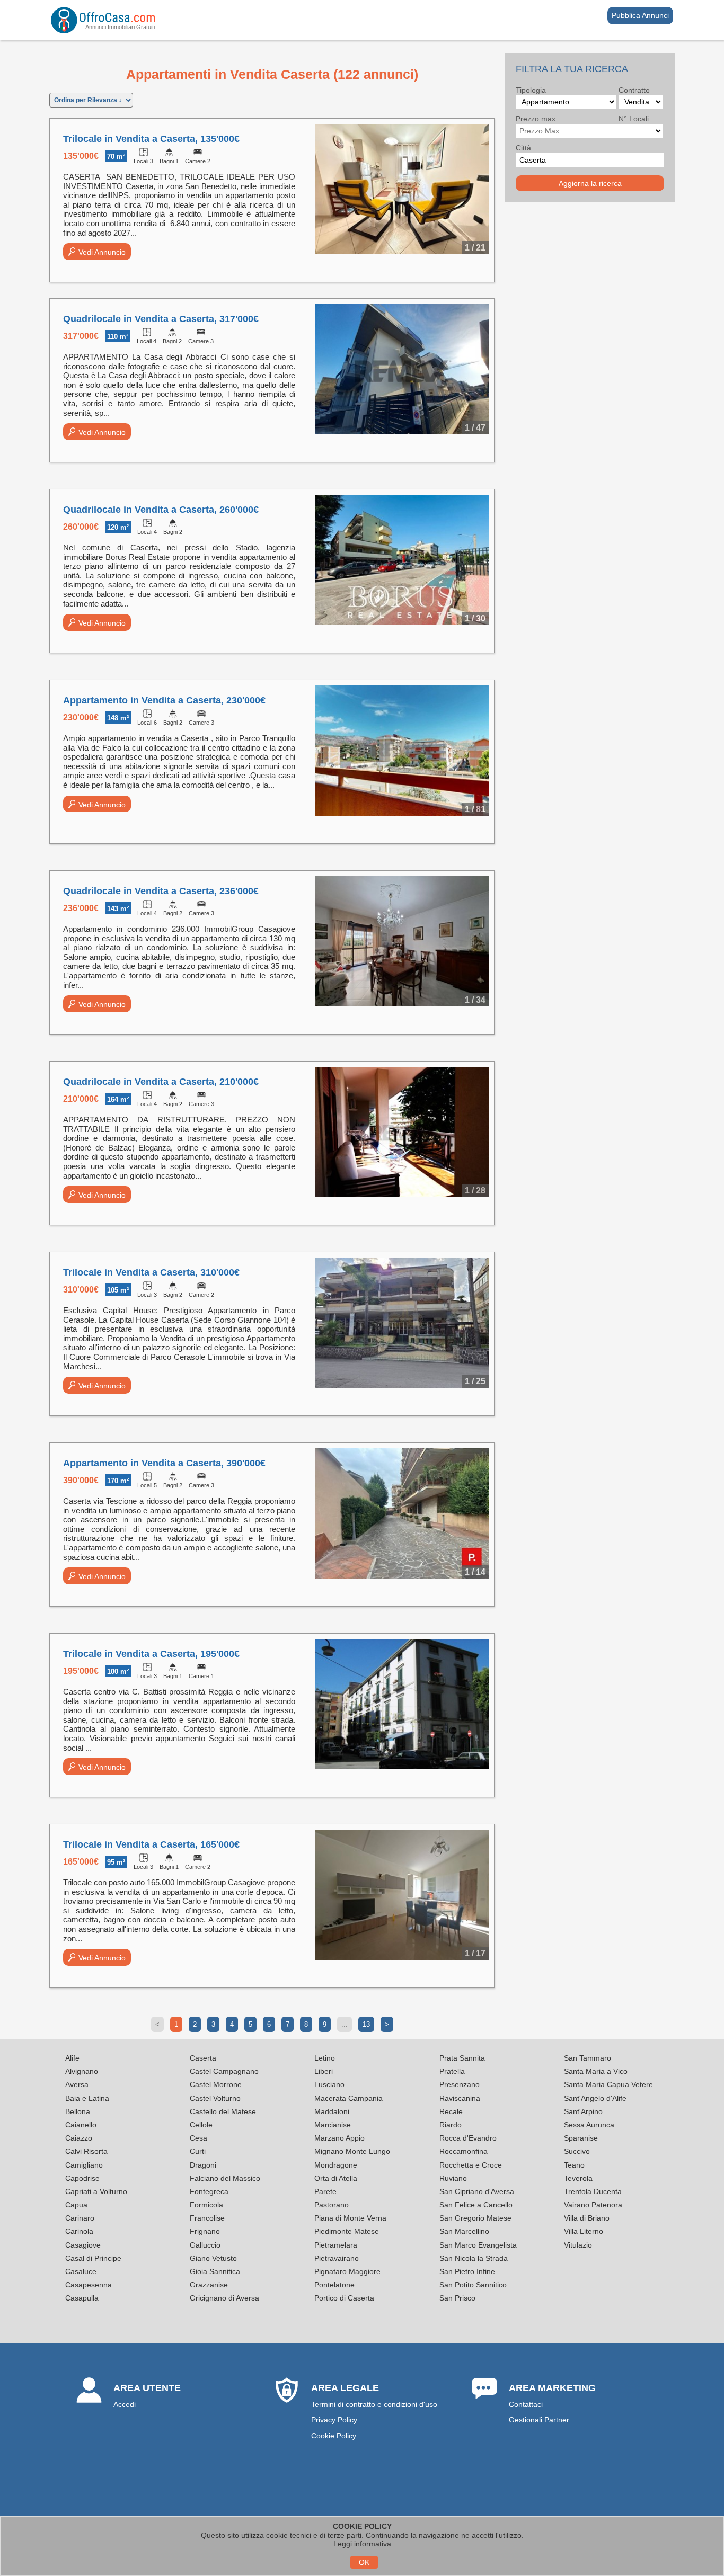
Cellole (201, 2125)
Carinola (79, 2231)
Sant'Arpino (583, 2111)
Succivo (577, 2151)
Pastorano (332, 2205)
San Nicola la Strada (474, 2258)
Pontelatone (334, 2285)
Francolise (207, 2218)
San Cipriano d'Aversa (477, 2191)
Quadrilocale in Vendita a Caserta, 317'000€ (161, 319)
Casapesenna (89, 2285)
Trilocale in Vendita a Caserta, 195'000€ (151, 1654)
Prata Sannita (462, 2058)
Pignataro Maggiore (347, 2271)
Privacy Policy (334, 2420)
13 (366, 2024)
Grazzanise (209, 2285)
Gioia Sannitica (215, 2271)
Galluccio (205, 2245)
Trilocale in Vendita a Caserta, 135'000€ (151, 139)
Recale (451, 2111)
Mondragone (336, 2165)
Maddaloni (332, 2111)
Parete (325, 2191)
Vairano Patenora (593, 2205)
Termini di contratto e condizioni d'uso (374, 2404)
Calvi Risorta (86, 2151)
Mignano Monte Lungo (352, 2151)
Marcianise (333, 2125)
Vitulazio (578, 2245)
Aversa (77, 2084)
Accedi (125, 2404)
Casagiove (83, 2245)
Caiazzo (79, 2138)
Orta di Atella (336, 2178)
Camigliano (84, 2165)
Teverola (578, 2178)
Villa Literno (584, 2231)
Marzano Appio (339, 2138)
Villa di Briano (587, 2218)
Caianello (81, 2125)
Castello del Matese (223, 2111)
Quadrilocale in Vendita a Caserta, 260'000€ (161, 510)
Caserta (203, 2058)
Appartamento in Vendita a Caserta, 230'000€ (164, 700)
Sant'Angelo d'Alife (595, 2098)
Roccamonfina (463, 2151)
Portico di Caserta (344, 2298)
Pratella (452, 2071)
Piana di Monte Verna (350, 2218)
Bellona (78, 2111)
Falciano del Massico (225, 2178)
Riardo (451, 2125)
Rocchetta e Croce (471, 2165)
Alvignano (82, 2071)
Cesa (198, 2138)
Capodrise (82, 2178)
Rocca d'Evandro (468, 2138)
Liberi (324, 2071)
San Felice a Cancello (476, 2205)
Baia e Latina (87, 2098)
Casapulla (82, 2298)
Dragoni (203, 2165)
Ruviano (453, 2178)
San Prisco (457, 2298)
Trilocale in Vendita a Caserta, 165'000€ (151, 1844)
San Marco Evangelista (478, 2245)
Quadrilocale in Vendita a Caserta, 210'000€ (161, 1082)
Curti (198, 2151)
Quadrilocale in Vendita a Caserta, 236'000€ (161, 891)
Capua (76, 2205)
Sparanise (581, 2138)
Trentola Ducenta (593, 2191)
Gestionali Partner (539, 2420)
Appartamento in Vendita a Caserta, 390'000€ (164, 1463)
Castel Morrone (216, 2084)
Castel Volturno (215, 2098)
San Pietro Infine (467, 2271)
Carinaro (80, 2218)
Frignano (205, 2231)
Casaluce (81, 2271)
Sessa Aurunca (589, 2125)
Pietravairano (337, 2258)
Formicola (206, 2205)
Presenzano (460, 2084)
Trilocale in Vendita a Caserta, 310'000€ (151, 1272)
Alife (72, 2058)
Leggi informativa (362, 2544)
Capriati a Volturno (96, 2191)
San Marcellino (464, 2231)
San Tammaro (588, 2058)
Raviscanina (460, 2098)
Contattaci (526, 2404)
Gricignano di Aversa (224, 2298)
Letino (325, 2058)
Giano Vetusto (213, 2258)
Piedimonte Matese (347, 2231)
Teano (574, 2165)
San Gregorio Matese (475, 2218)
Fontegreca (209, 2191)
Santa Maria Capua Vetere (608, 2084)
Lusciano (329, 2084)
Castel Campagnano (224, 2071)
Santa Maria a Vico (596, 2071)
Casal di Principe (93, 2258)
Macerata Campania (348, 2098)
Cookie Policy (334, 2436)
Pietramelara (336, 2245)
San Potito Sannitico (473, 2285)
